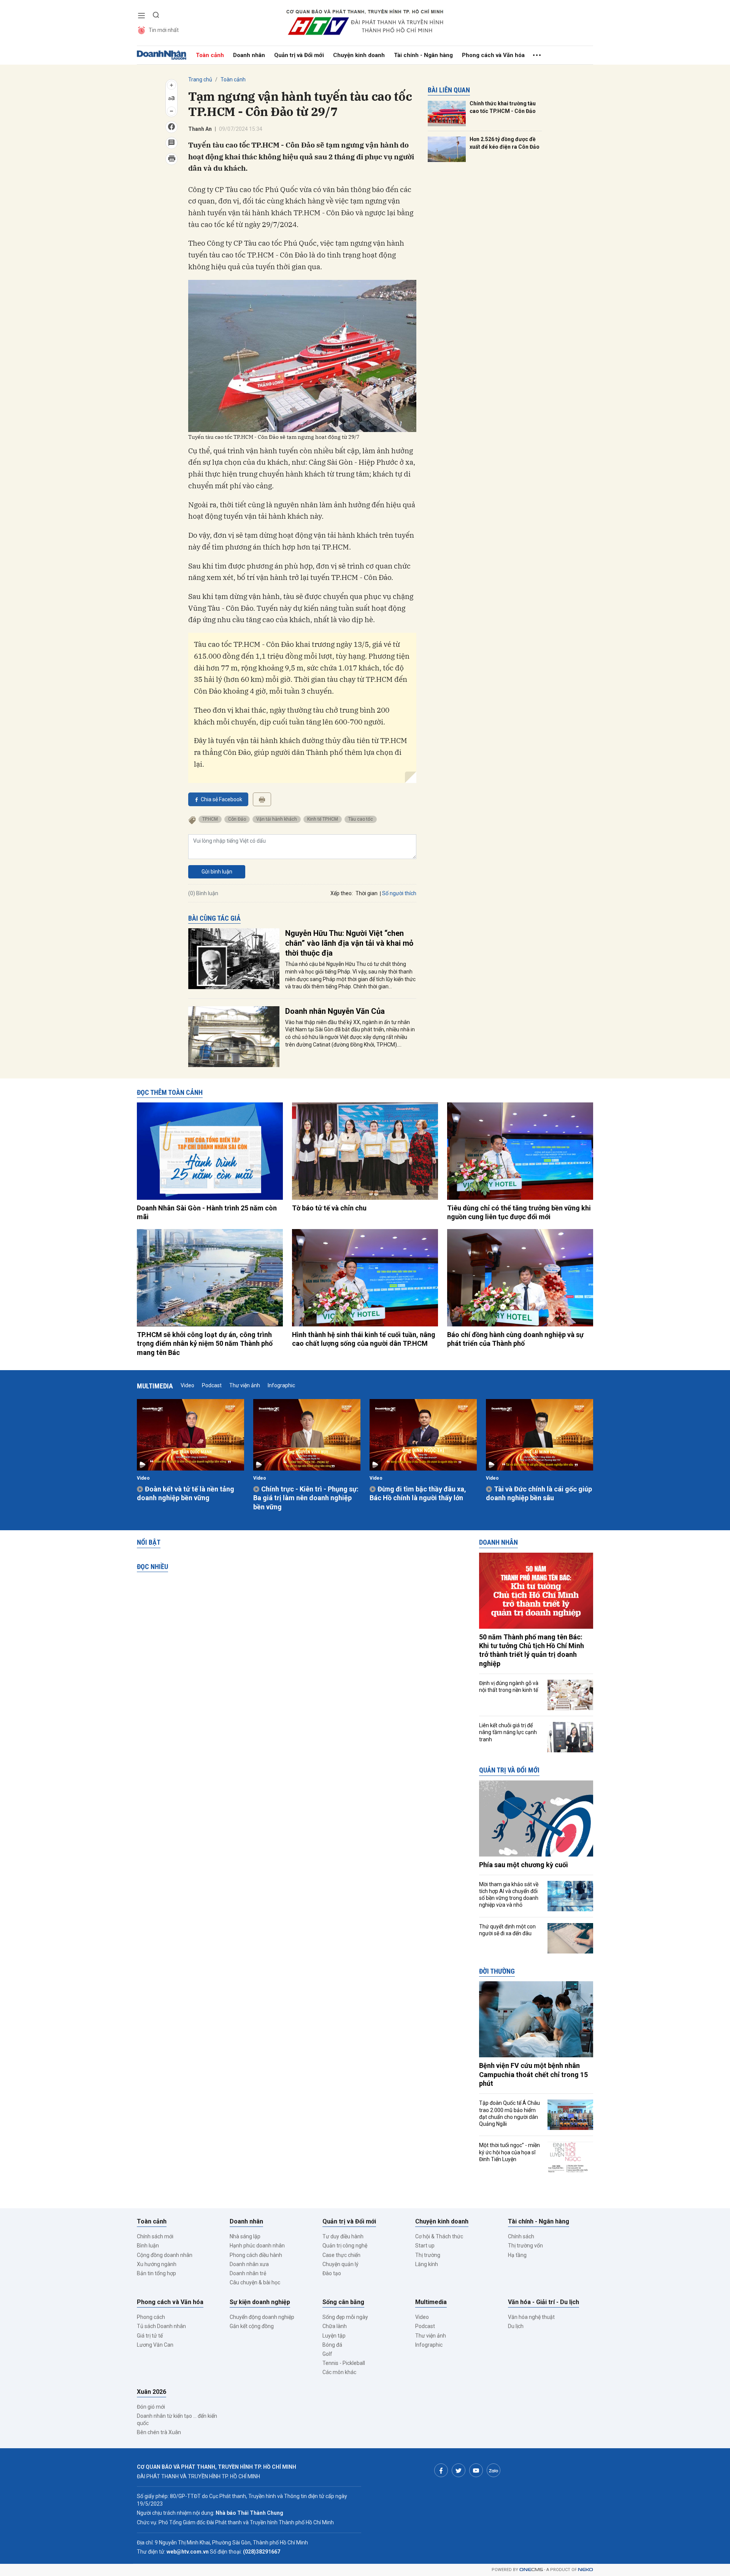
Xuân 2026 (152, 2392)
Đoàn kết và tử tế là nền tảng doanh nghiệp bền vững (186, 1493)
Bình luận (148, 2246)
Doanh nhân (249, 55)
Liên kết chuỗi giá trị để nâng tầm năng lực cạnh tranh (508, 1732)
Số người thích (399, 893)
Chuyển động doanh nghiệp (262, 2317)
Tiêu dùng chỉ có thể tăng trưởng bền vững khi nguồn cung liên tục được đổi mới (519, 1212)
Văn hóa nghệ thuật (531, 2317)
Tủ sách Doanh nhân (161, 2326)
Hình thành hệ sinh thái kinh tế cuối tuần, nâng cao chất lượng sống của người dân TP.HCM (364, 1339)
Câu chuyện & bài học (255, 2282)
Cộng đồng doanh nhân (165, 2255)
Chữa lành (335, 2326)
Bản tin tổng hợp (156, 2273)
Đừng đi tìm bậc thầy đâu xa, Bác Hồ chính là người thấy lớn (418, 1493)
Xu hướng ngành (157, 2264)
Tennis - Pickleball (344, 2363)
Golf (327, 2354)
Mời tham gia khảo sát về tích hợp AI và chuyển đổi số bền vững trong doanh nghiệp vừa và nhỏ (509, 1895)
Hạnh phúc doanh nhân (257, 2246)
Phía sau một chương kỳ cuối (524, 1865)
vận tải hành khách (277, 819)
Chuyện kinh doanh (359, 55)
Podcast (212, 1385)
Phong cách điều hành (256, 2255)
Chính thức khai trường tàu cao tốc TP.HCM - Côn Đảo (503, 107)
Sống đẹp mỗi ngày (345, 2317)
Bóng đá (332, 2345)
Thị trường (428, 2255)
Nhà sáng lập (245, 2236)
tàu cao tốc (361, 819)
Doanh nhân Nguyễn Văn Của (335, 1011)
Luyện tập (334, 2336)
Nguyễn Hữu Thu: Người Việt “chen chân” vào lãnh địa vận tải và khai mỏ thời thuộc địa (349, 943)
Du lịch (516, 2326)
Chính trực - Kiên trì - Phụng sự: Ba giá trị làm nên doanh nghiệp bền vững (306, 1498)
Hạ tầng (517, 2255)
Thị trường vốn (525, 2246)
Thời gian (367, 893)
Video (187, 1385)
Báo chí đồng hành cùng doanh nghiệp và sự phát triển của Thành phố (515, 1339)
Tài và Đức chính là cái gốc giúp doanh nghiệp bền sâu (539, 1493)
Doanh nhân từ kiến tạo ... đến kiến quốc (177, 2419)
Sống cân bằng (343, 2302)
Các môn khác (339, 2372)
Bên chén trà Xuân (159, 2432)
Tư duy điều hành (343, 2236)
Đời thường (497, 1971)
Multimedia (155, 1386)
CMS (531, 2570)
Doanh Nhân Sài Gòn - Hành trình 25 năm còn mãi (207, 1212)
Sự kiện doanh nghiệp (260, 2302)
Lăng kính (427, 2264)
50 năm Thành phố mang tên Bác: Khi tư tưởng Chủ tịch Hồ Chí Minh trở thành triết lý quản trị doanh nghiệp (532, 1650)
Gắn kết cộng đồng (252, 2326)
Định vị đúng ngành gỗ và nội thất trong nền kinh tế (509, 1687)
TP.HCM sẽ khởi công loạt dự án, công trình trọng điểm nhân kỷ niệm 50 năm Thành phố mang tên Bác (205, 1344)
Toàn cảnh (210, 55)
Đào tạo (332, 2273)
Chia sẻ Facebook (221, 799)
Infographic (281, 1385)
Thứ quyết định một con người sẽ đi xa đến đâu (507, 1930)
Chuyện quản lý (340, 2264)
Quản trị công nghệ (345, 2246)
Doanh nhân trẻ (248, 2273)
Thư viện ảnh (245, 1385)
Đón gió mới (151, 2407)
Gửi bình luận (217, 872)
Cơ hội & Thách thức (439, 2236)
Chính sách (521, 2236)
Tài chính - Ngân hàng (423, 55)
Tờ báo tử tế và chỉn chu (329, 1208)
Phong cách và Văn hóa (493, 55)
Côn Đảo (237, 819)
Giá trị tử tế (150, 2336)
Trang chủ (200, 79)
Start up (425, 2246)
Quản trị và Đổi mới (299, 55)
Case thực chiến (341, 2255)
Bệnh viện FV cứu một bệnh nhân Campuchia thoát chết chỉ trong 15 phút (533, 2074)
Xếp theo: (342, 893)
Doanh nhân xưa (249, 2264)
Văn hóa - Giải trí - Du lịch (544, 2302)
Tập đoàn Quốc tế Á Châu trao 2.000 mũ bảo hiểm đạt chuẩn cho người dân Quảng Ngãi (509, 2113)
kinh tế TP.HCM (323, 819)
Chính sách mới (155, 2236)
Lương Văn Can (155, 2345)
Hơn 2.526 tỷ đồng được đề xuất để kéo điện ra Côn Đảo (505, 143)
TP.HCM (210, 819)
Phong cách (151, 2317)
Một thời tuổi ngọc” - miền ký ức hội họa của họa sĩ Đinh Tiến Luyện (509, 2152)
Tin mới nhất (164, 30)
